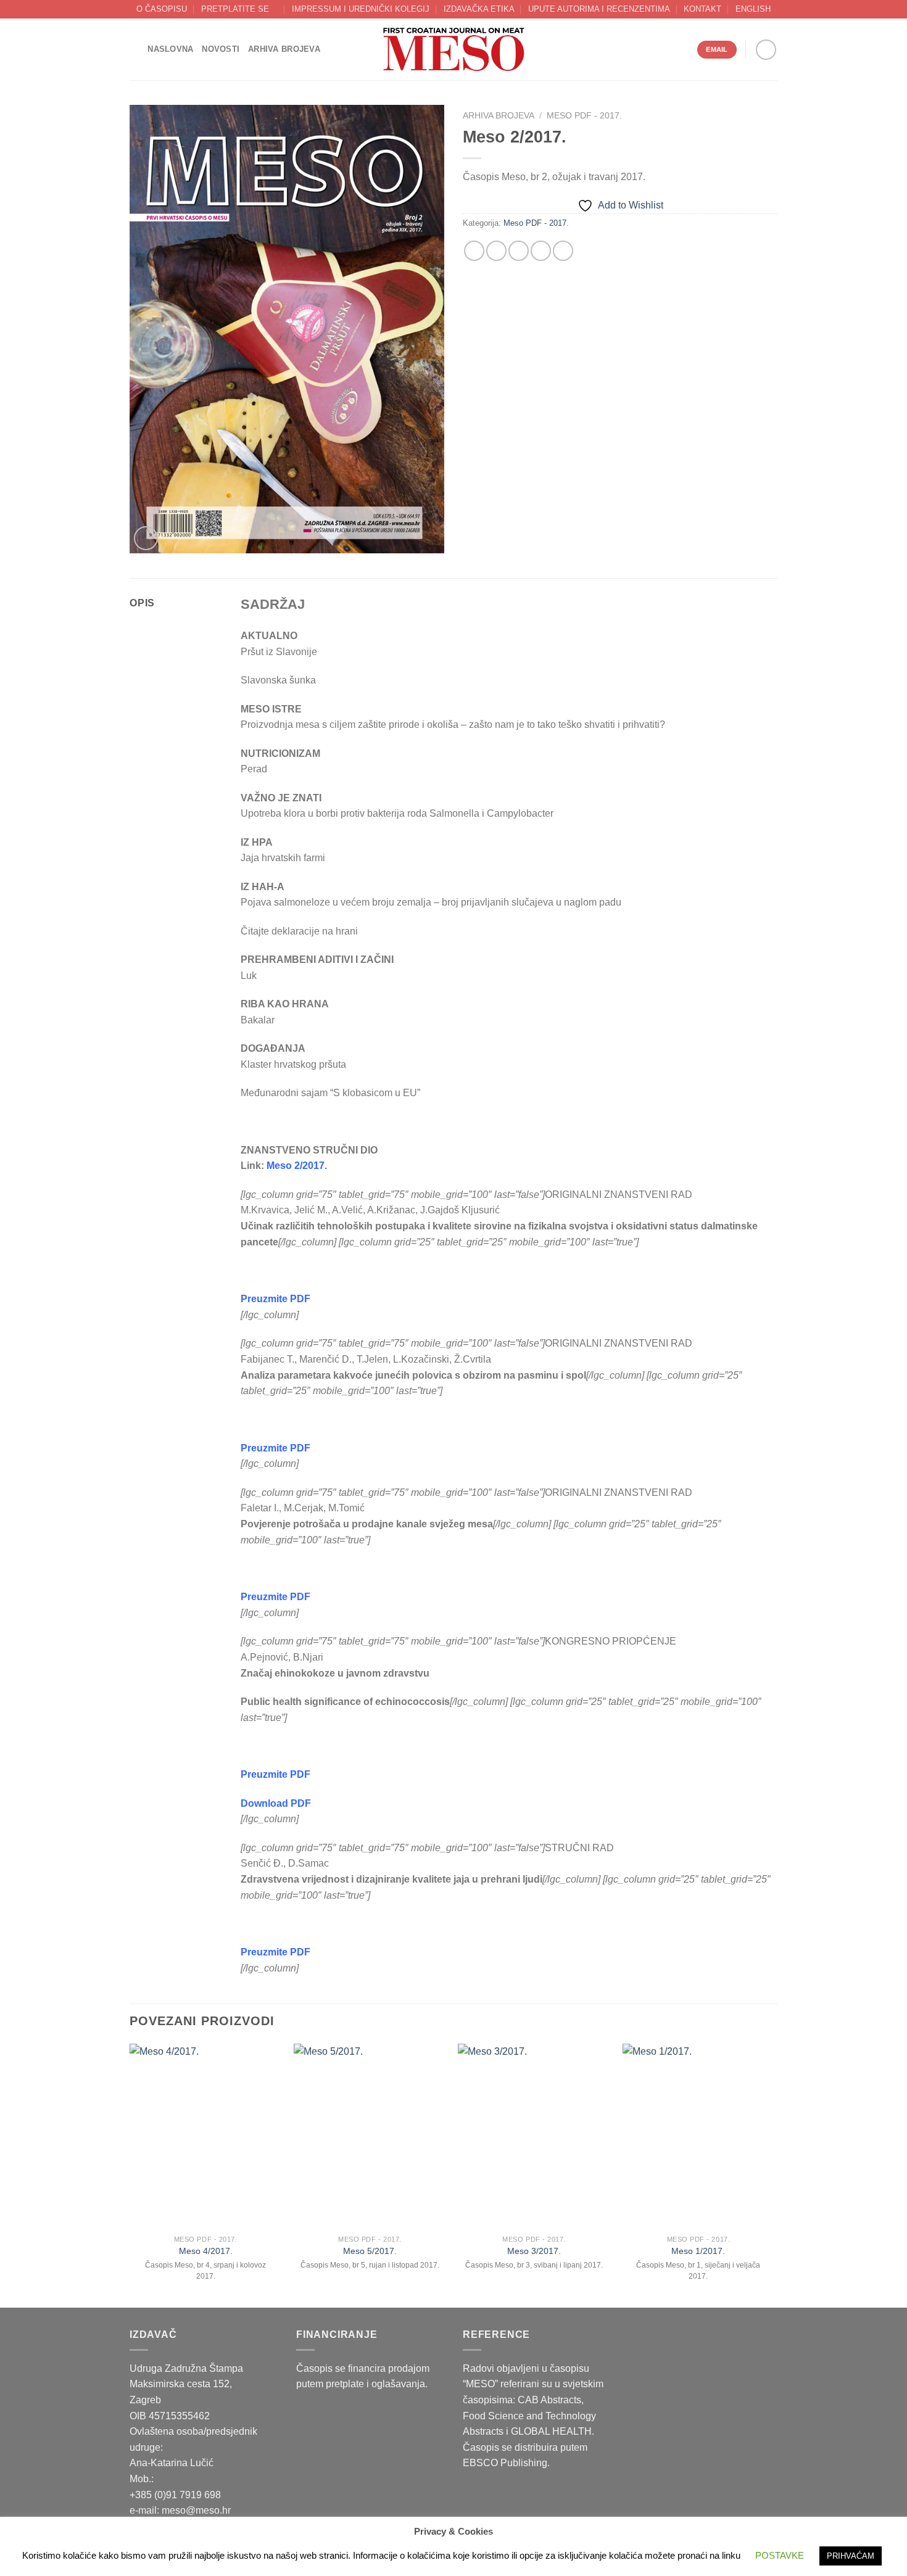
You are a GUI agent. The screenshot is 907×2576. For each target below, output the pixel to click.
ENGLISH (753, 9)
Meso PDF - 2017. (584, 116)
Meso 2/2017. (297, 1166)
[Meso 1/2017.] (699, 2136)
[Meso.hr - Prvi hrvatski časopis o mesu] (453, 50)
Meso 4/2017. (206, 2251)
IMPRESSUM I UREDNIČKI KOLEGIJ (361, 9)
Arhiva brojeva (284, 49)
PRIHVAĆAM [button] (851, 2556)
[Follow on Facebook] (766, 50)
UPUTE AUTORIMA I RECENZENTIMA (599, 9)
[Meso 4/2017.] (206, 2136)
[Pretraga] (134, 49)
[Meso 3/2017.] (534, 2136)
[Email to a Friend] (519, 251)
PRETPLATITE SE (235, 9)
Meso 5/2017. (370, 2251)
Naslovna (170, 49)
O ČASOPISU (162, 9)
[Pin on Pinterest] (541, 251)
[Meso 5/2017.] (370, 2136)
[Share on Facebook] (474, 251)
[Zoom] (146, 538)
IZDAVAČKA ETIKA (479, 9)
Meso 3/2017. (534, 2251)
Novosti (221, 49)
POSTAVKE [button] (780, 2555)
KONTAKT (702, 9)
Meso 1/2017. (698, 2251)
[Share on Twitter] (496, 251)
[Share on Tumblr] (563, 251)
